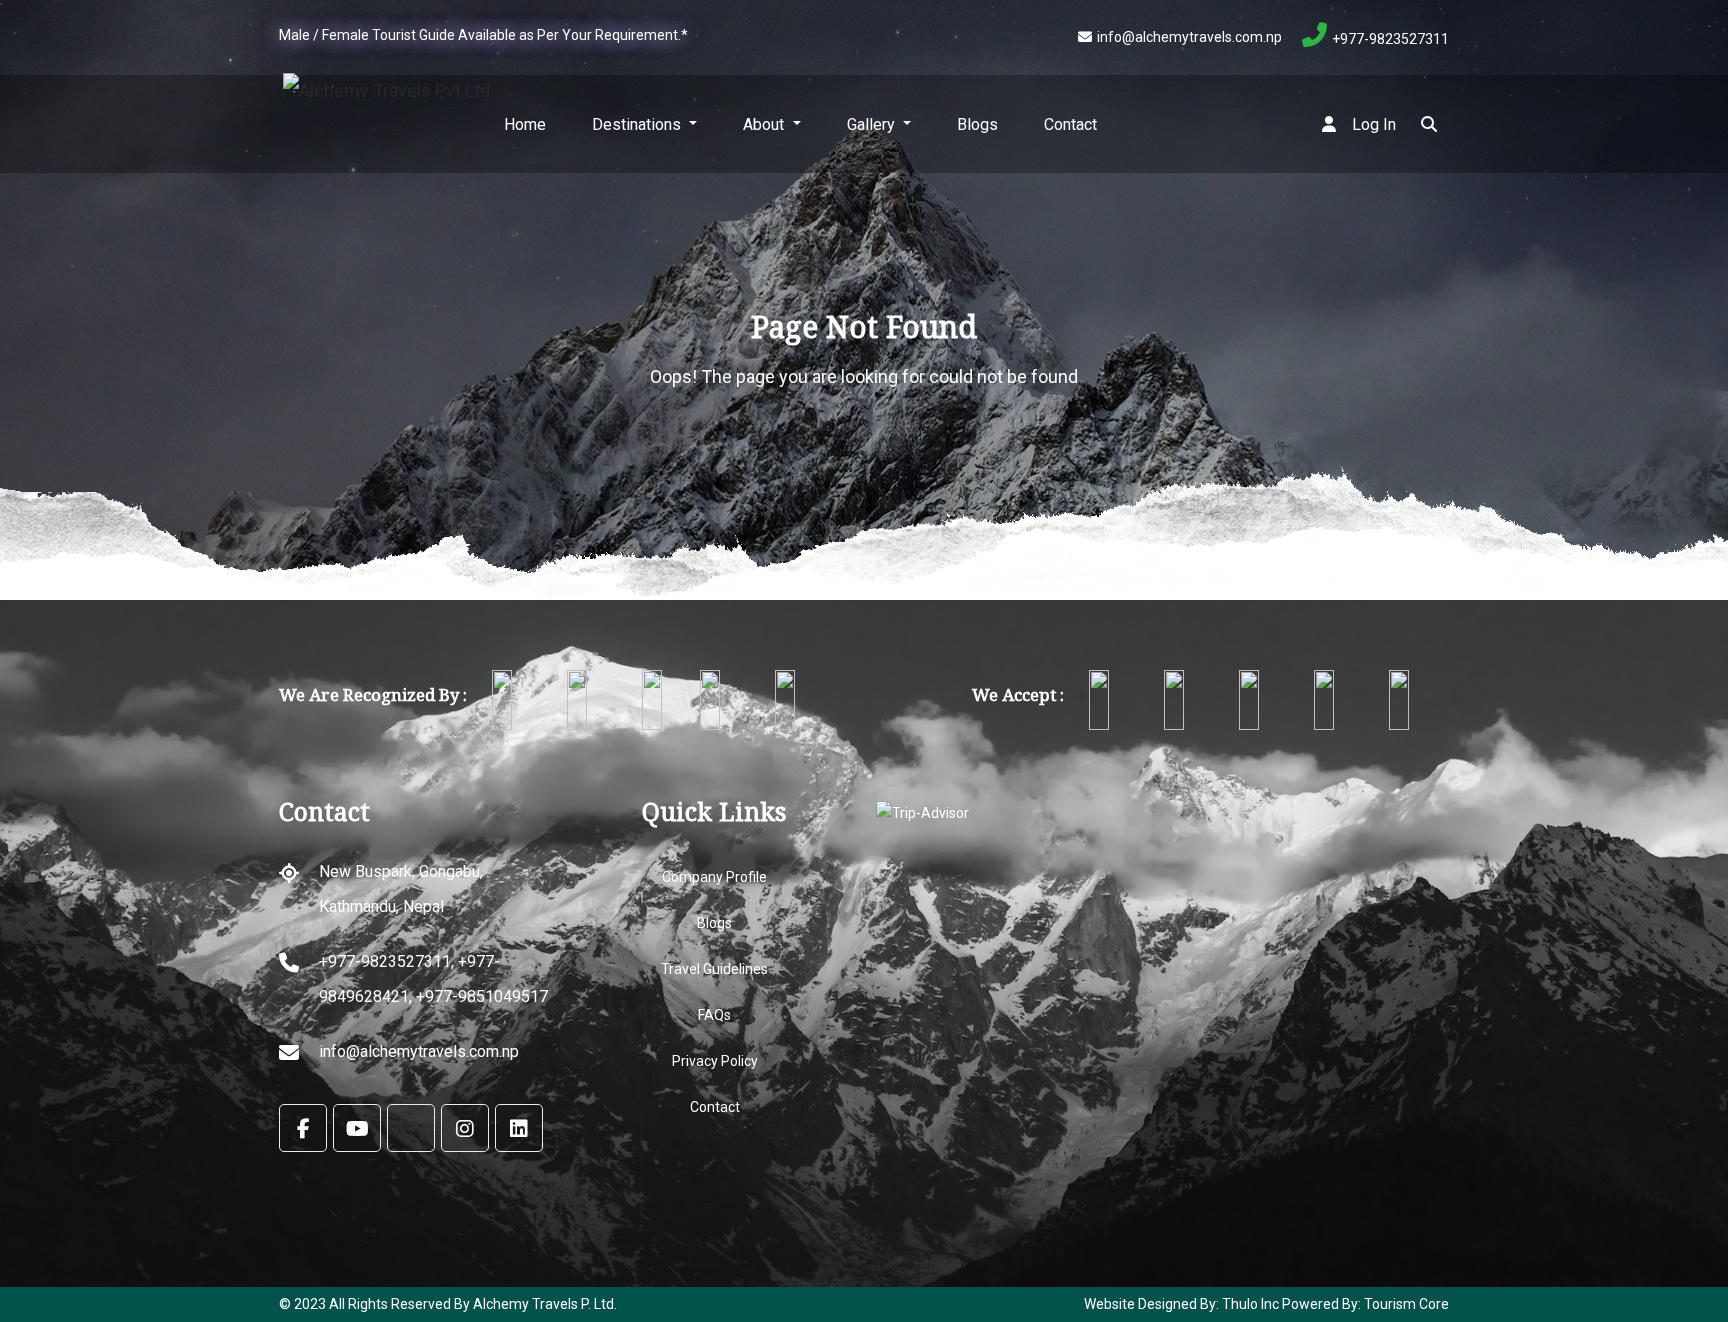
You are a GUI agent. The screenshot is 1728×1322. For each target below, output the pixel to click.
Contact (1070, 124)
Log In (1372, 124)
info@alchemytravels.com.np (1189, 37)
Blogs (977, 124)
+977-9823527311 (1390, 39)
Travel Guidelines (714, 969)
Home (525, 124)
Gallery (873, 124)
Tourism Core (1406, 1304)
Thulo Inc (1249, 1304)
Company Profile (714, 877)
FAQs (714, 1015)
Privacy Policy (715, 1061)
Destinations (638, 124)
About (765, 124)
